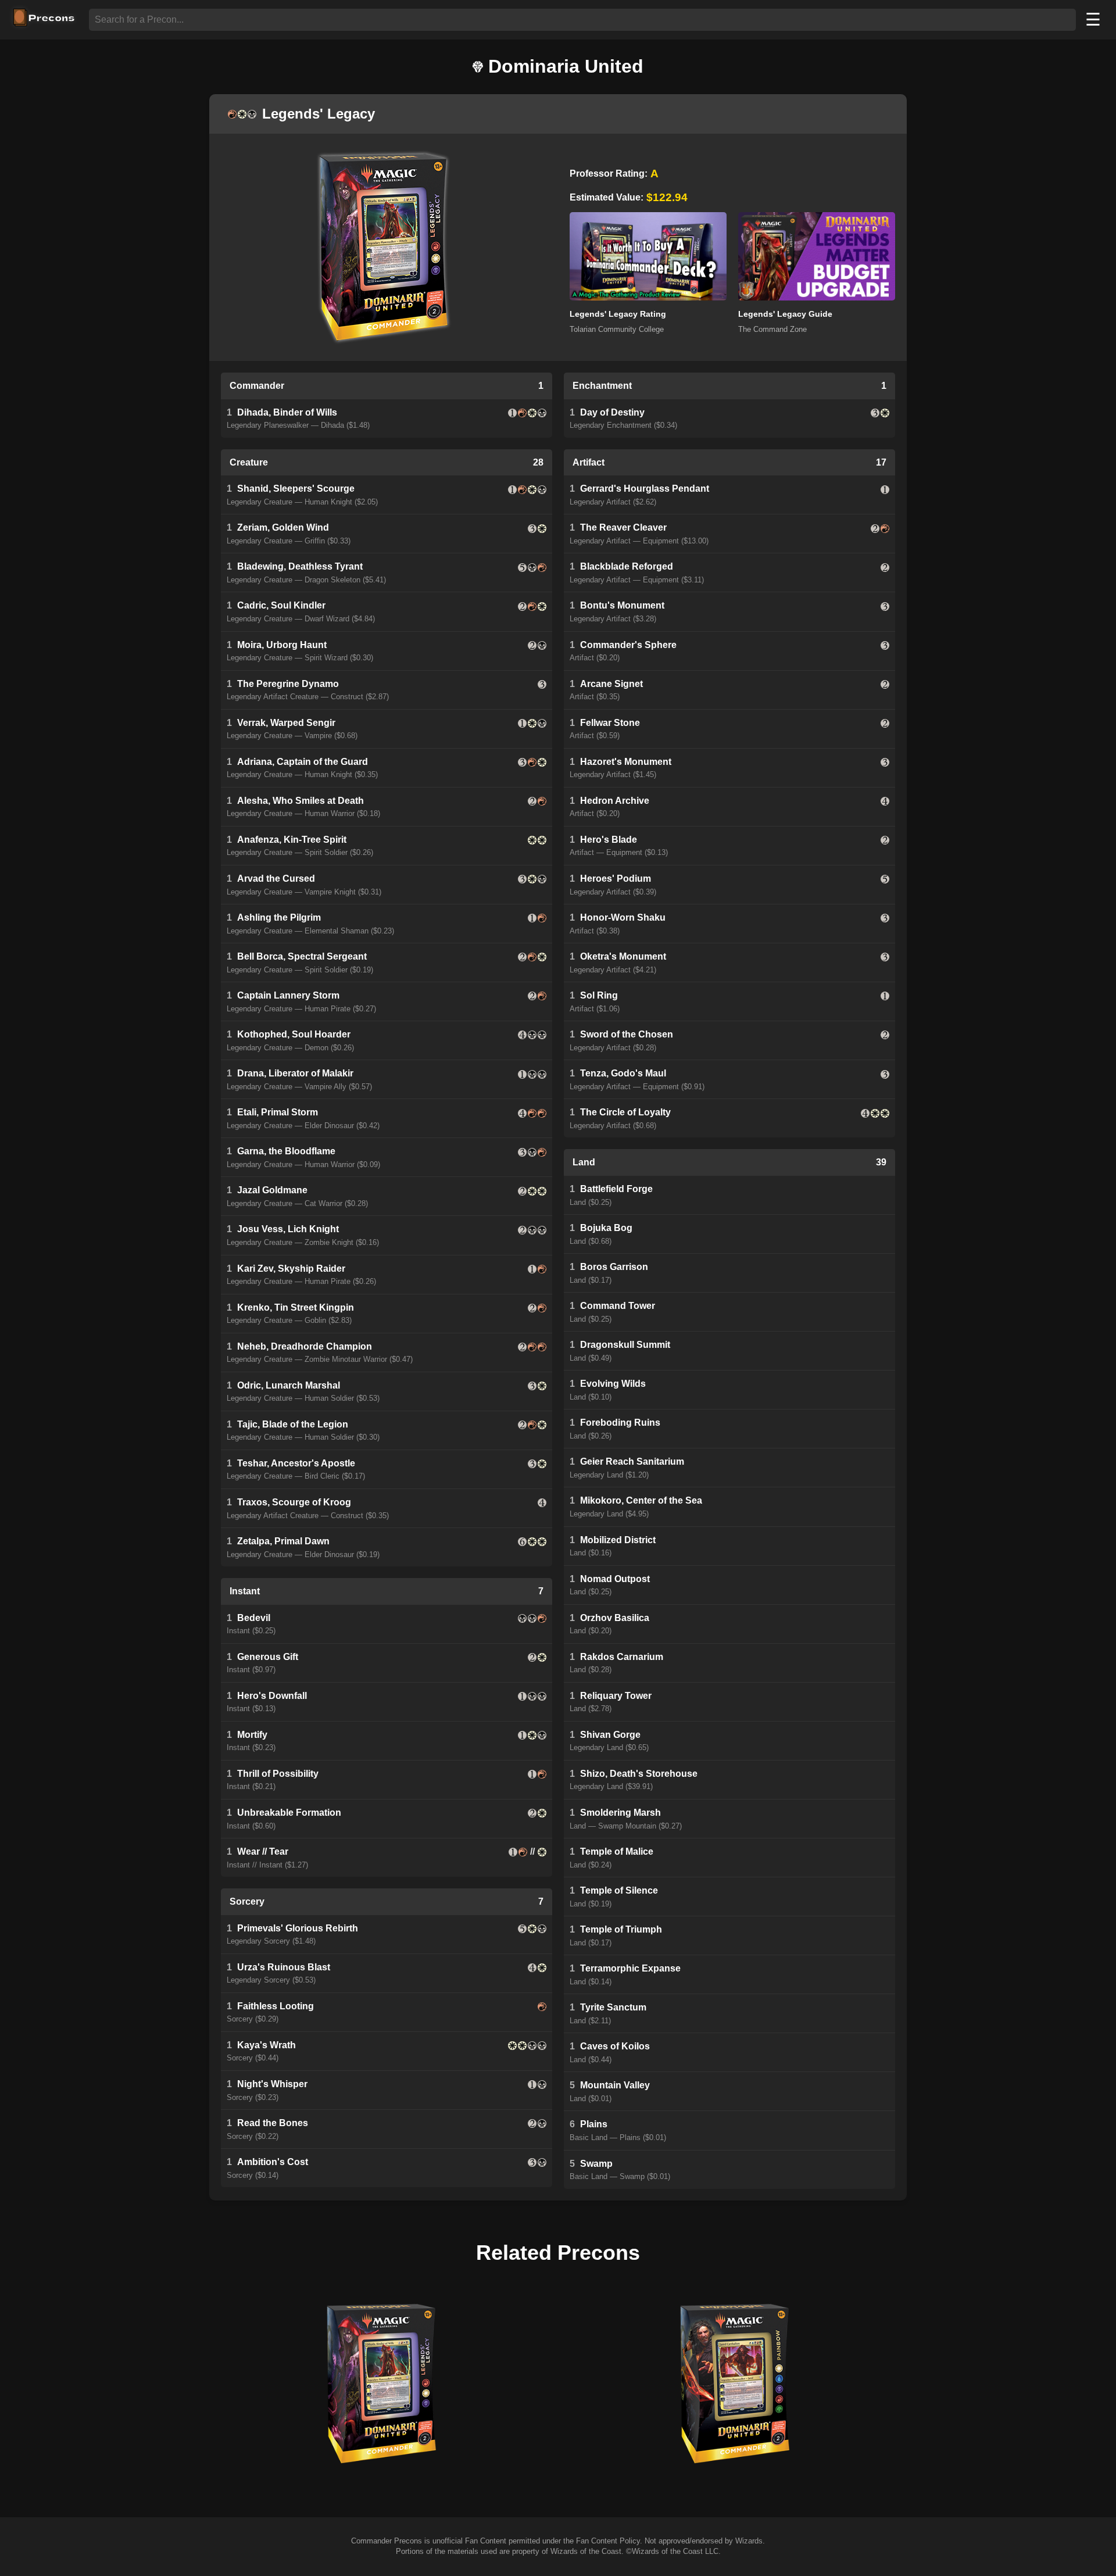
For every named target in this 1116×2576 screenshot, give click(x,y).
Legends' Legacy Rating (618, 314)
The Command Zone (772, 329)
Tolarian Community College (617, 329)
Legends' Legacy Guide (785, 314)
